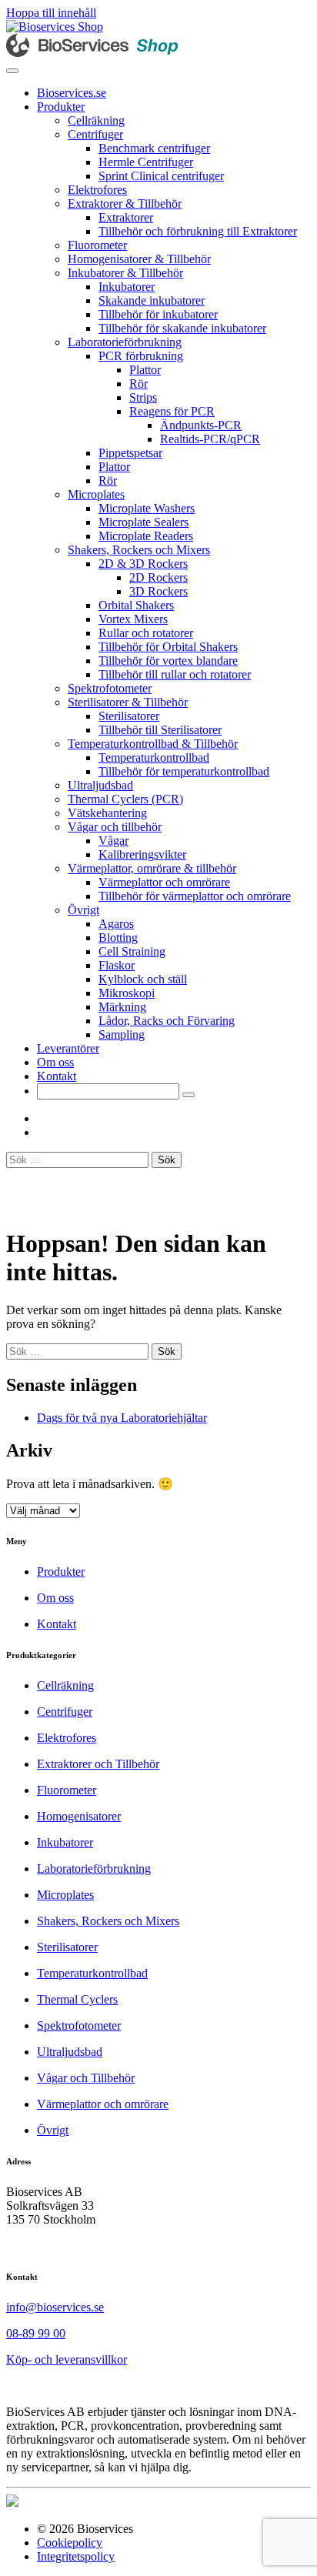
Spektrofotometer (110, 688)
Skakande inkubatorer (152, 300)
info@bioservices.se (55, 2307)
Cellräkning (96, 120)
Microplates (96, 494)
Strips (143, 397)
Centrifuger (95, 134)
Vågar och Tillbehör (86, 2078)
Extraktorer (126, 217)
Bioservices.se (72, 93)
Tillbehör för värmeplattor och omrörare (195, 896)
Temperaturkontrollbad (154, 757)
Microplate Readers (146, 536)
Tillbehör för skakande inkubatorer (182, 328)
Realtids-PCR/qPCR (210, 439)
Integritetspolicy (76, 2556)
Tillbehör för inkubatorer (158, 314)
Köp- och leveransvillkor (67, 2359)
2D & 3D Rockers (143, 564)
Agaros (116, 924)
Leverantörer (68, 1048)
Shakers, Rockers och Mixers (139, 550)
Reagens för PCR (172, 411)
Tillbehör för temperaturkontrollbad (184, 771)
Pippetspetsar (130, 453)
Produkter (61, 107)
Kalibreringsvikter (142, 854)
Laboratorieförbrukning (125, 342)
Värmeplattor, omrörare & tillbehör (152, 868)
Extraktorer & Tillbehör (125, 204)
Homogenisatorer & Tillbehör (139, 259)
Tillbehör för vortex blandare (168, 661)
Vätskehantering (107, 813)
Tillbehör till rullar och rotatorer (175, 674)
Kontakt (57, 1076)
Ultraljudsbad (100, 785)
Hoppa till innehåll (51, 13)
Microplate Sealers (143, 522)
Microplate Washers (147, 508)
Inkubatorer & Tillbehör (125, 273)
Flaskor (117, 965)
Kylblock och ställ (143, 979)
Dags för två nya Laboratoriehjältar (122, 1418)
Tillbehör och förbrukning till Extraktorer (198, 231)
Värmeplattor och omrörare (164, 882)
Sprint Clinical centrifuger (161, 176)
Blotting (118, 938)
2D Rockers (158, 577)
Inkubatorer (127, 287)
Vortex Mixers (133, 619)
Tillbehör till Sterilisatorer (160, 730)
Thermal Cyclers (77, 1999)
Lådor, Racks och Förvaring (167, 1021)
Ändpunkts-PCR (201, 425)
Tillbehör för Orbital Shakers (168, 647)
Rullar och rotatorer (146, 633)
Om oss (55, 1062)
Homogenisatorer (79, 1816)
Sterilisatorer (129, 716)
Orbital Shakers (136, 605)
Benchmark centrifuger (154, 148)
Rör (138, 384)
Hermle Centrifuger (146, 162)
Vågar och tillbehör (115, 827)
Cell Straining (132, 951)
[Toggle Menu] (12, 71)
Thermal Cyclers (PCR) (125, 799)
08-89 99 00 (36, 2333)
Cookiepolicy (70, 2543)
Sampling (122, 1034)
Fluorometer (97, 245)
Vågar (113, 841)
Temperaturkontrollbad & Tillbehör (153, 744)
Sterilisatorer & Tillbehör (128, 702)
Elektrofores (97, 190)
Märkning (122, 1007)
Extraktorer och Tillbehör (98, 1764)
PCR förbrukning (141, 356)
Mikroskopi (127, 993)
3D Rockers (158, 591)
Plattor (145, 370)
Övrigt (83, 910)
